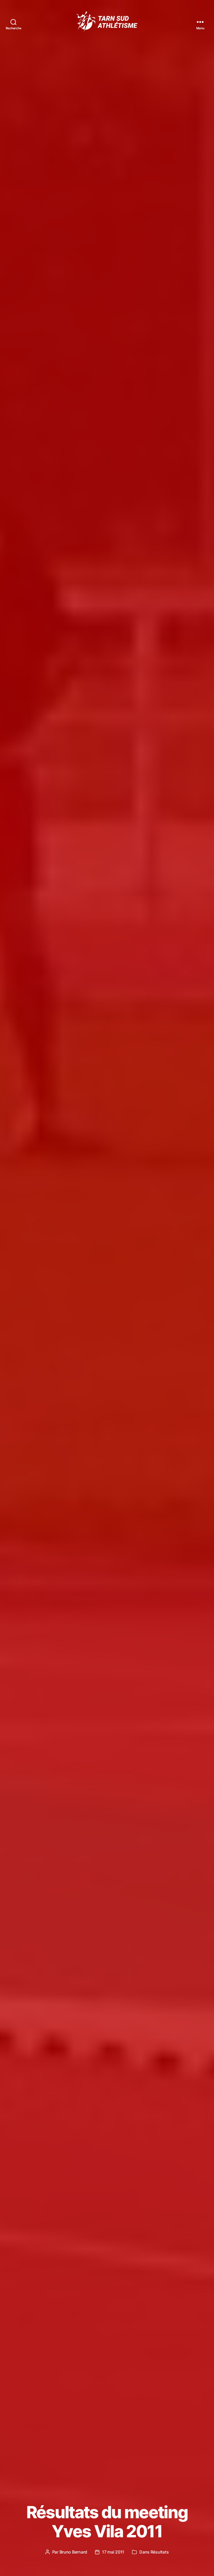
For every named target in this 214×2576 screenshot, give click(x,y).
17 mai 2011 (113, 2552)
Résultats (160, 2552)
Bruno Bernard (73, 2552)
